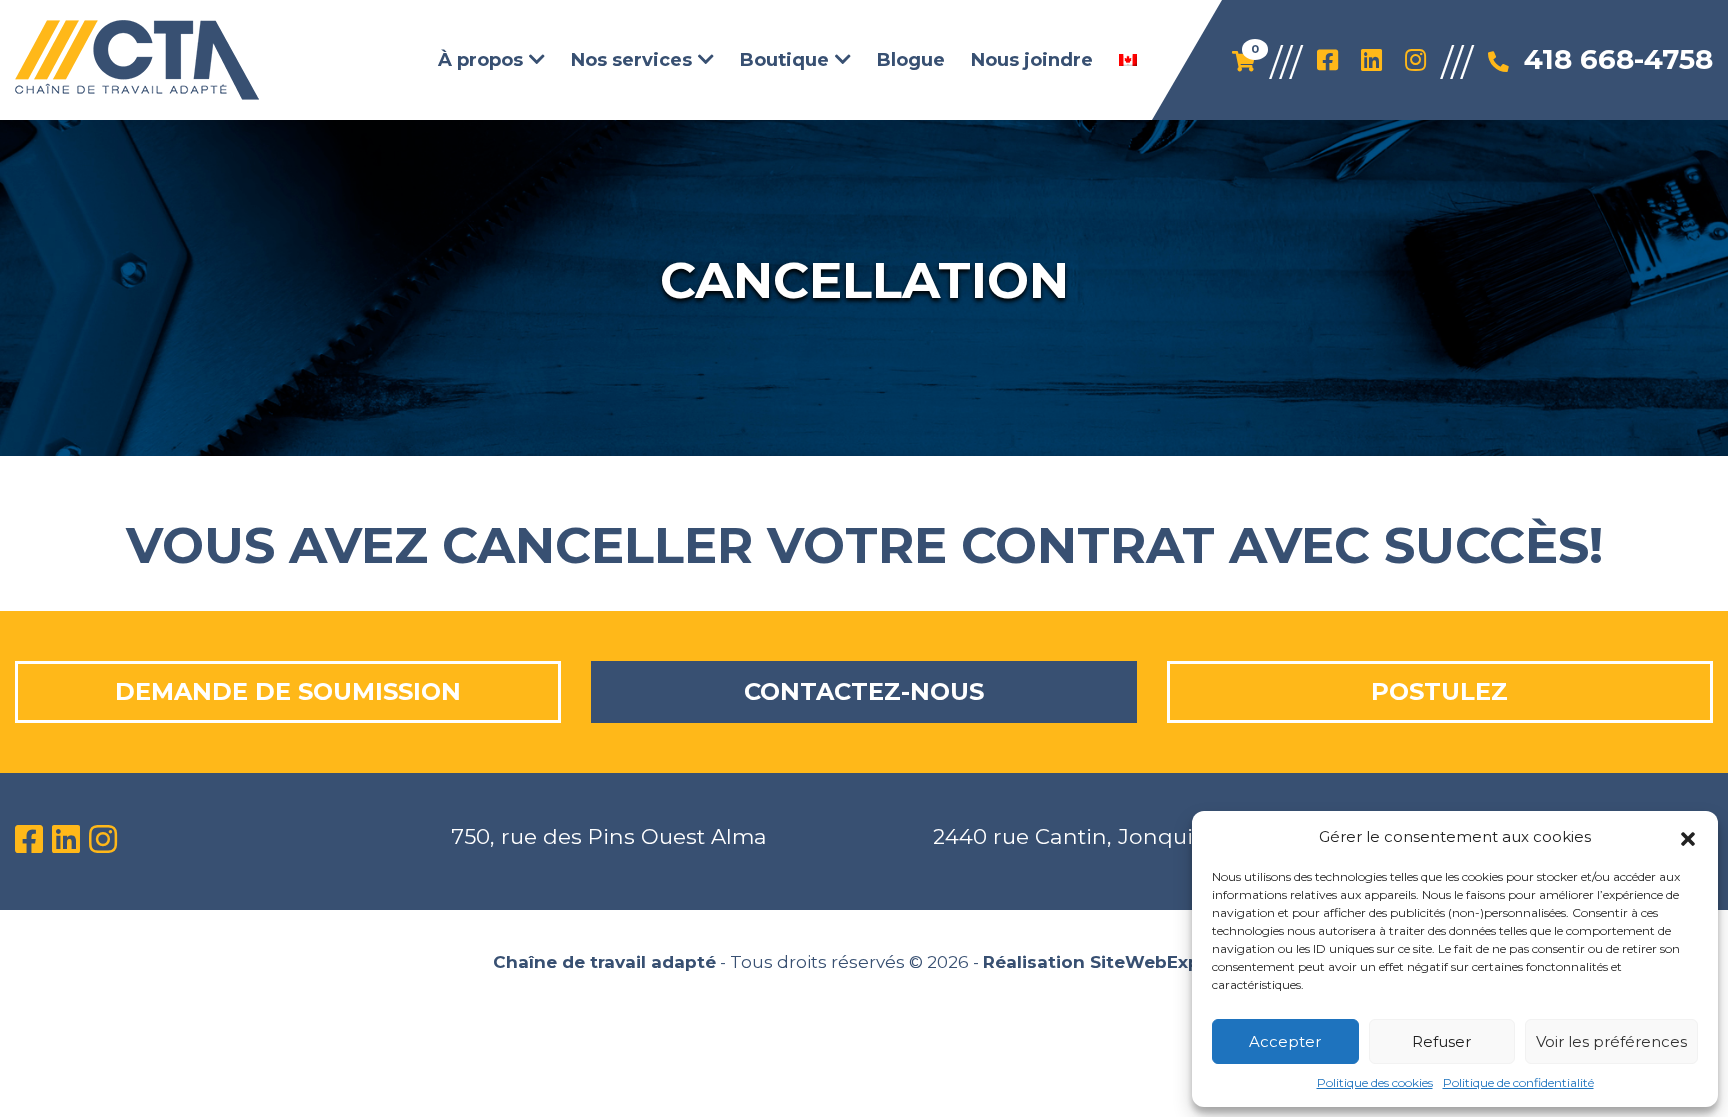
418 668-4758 (1618, 59)
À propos (480, 59)
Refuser (1441, 1041)
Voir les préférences (1611, 1041)
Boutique (784, 59)
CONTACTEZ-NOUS (864, 691)
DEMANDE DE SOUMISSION (288, 691)
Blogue (911, 59)
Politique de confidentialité (1518, 1082)
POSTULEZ (1439, 691)
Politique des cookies (1375, 1082)
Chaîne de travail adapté (604, 962)
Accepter (1285, 1041)
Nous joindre (1032, 59)
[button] (1688, 837)
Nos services (631, 59)
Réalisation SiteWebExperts (1109, 962)
